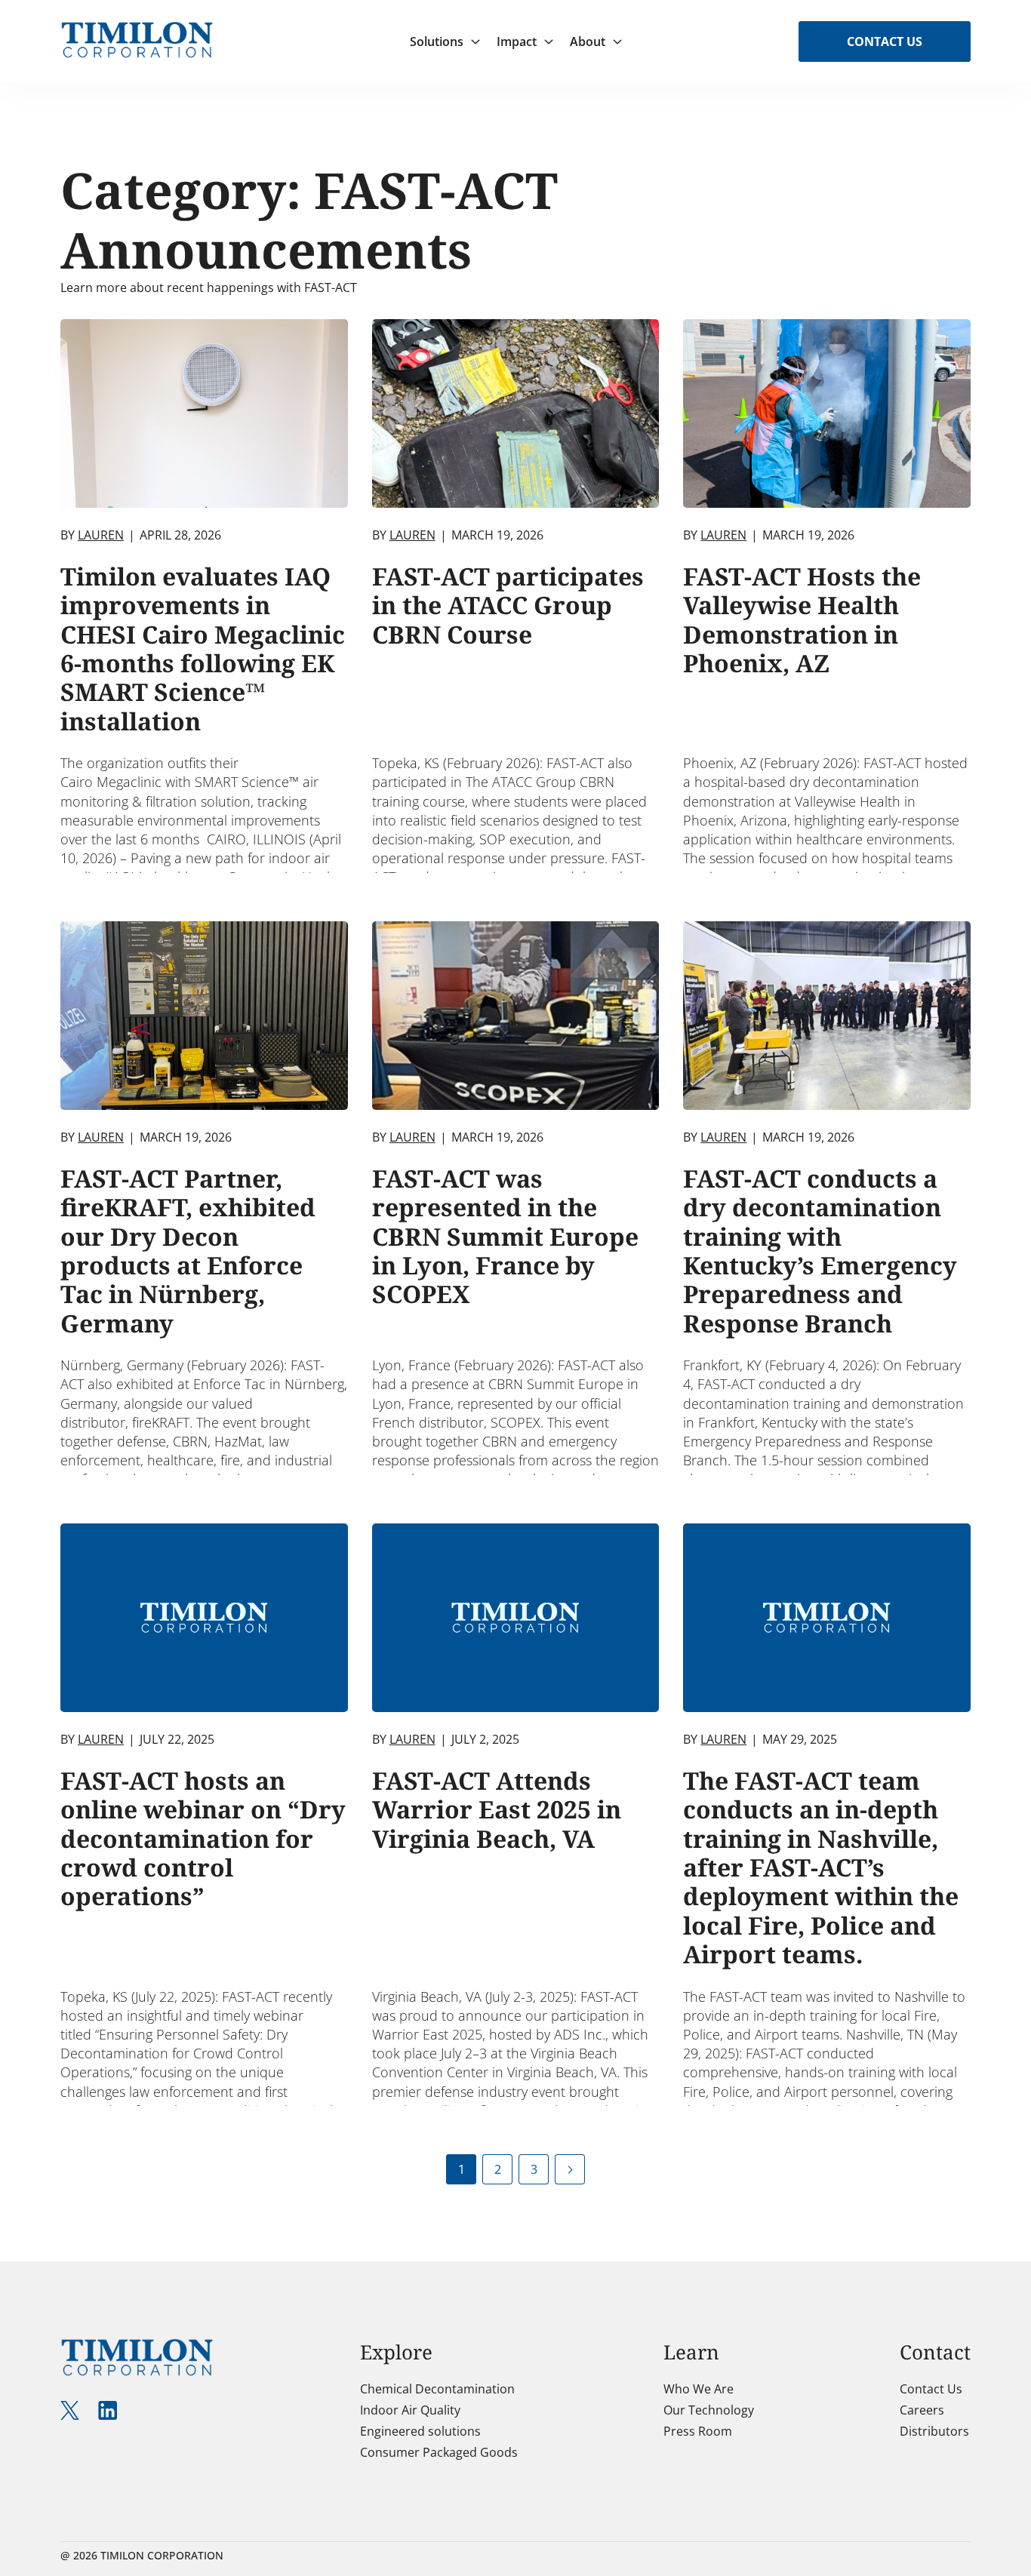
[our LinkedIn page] (108, 2410)
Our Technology (709, 2410)
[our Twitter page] (70, 2410)
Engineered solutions (420, 2431)
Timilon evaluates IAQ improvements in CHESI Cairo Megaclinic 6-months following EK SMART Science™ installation (203, 649)
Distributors (934, 2431)
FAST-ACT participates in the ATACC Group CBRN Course (508, 605)
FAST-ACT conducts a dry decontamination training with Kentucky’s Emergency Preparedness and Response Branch (820, 1251)
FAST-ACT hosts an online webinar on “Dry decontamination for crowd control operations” (203, 1838)
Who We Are (699, 2389)
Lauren (101, 535)
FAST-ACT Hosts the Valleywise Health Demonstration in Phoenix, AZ (802, 619)
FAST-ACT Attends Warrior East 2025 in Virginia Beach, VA (497, 1809)
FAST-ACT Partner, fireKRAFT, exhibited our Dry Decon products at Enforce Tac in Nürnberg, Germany (188, 1251)
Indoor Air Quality (410, 2410)
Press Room (698, 2431)
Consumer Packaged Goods (439, 2452)
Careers (922, 2410)
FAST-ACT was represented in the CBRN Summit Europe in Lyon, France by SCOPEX (505, 1236)
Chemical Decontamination (437, 2389)
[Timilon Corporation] (137, 31)
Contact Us (885, 41)
